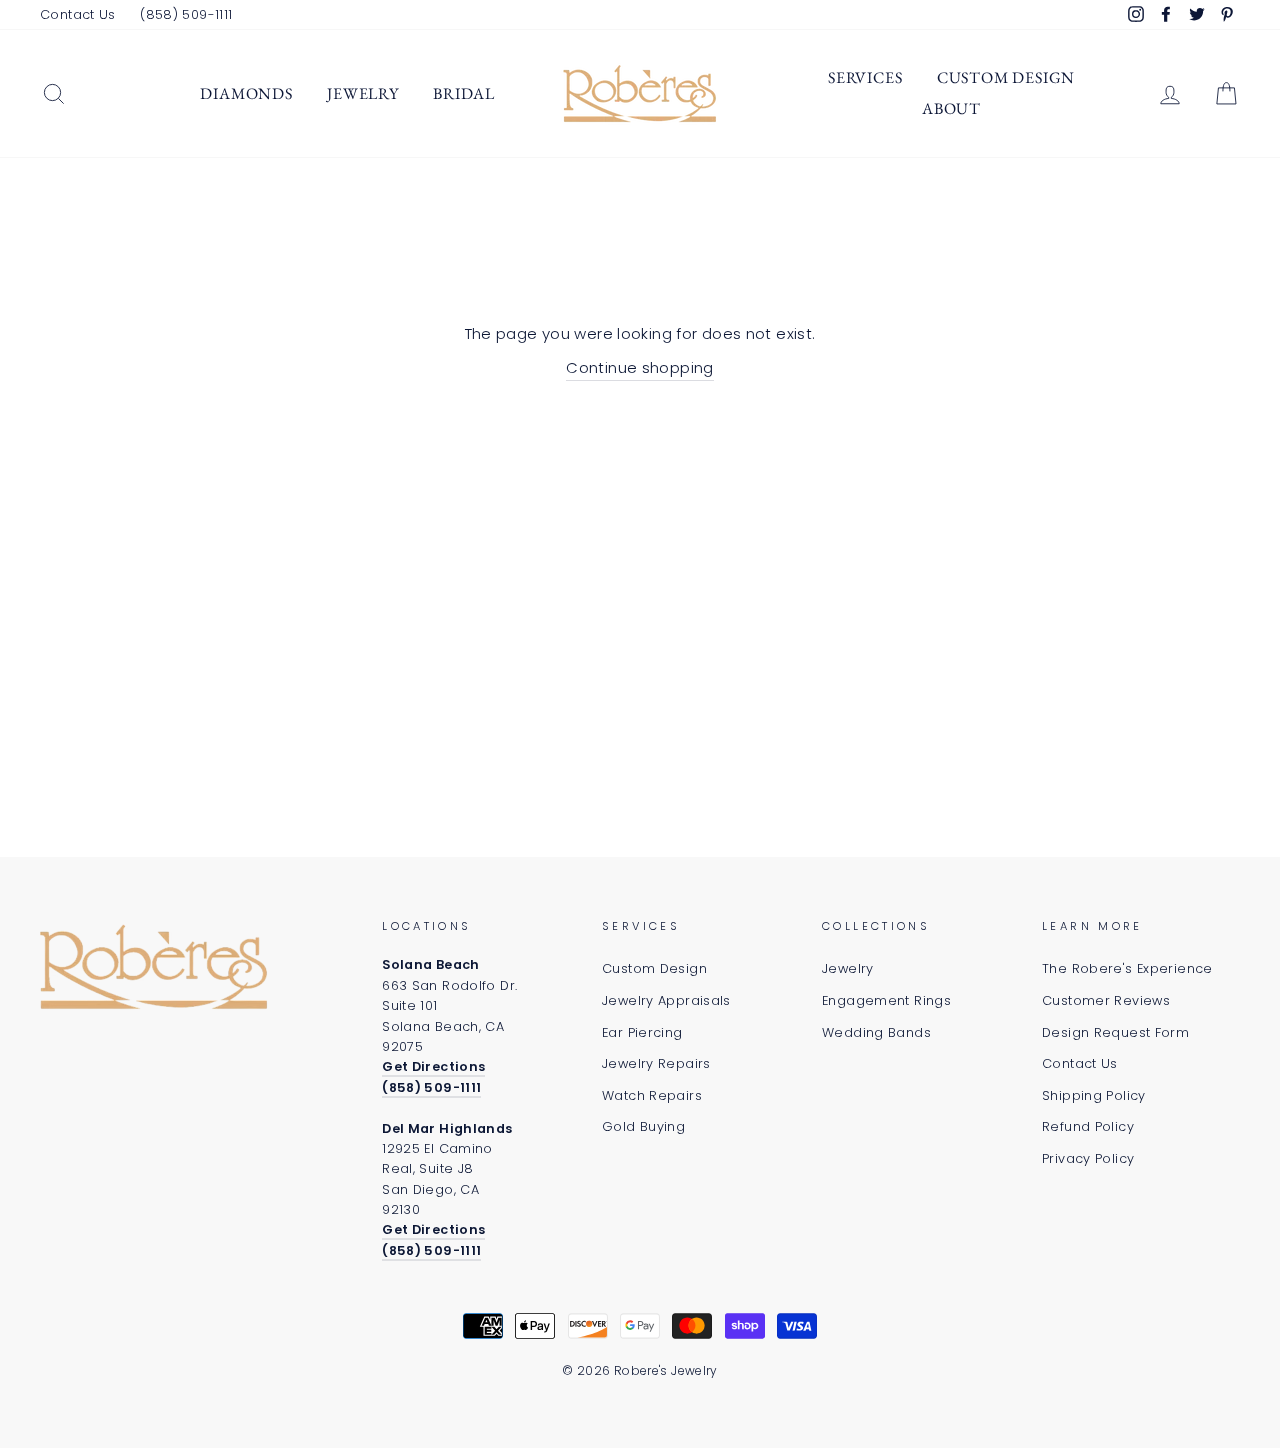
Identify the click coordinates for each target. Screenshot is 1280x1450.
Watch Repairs (652, 1095)
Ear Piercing (642, 1032)
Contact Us (78, 14)
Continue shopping (639, 367)
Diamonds (246, 93)
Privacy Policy (1088, 1158)
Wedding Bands (876, 1032)
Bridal (464, 93)
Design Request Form (1115, 1032)
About (951, 108)
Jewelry (363, 93)
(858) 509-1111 (186, 14)
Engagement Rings (886, 1000)
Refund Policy (1088, 1126)
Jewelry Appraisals (666, 1000)
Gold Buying (643, 1126)
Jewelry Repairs (656, 1063)
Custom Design (1006, 77)
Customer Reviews (1106, 1000)
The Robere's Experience (1127, 968)
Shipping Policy (1094, 1095)
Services (865, 77)
